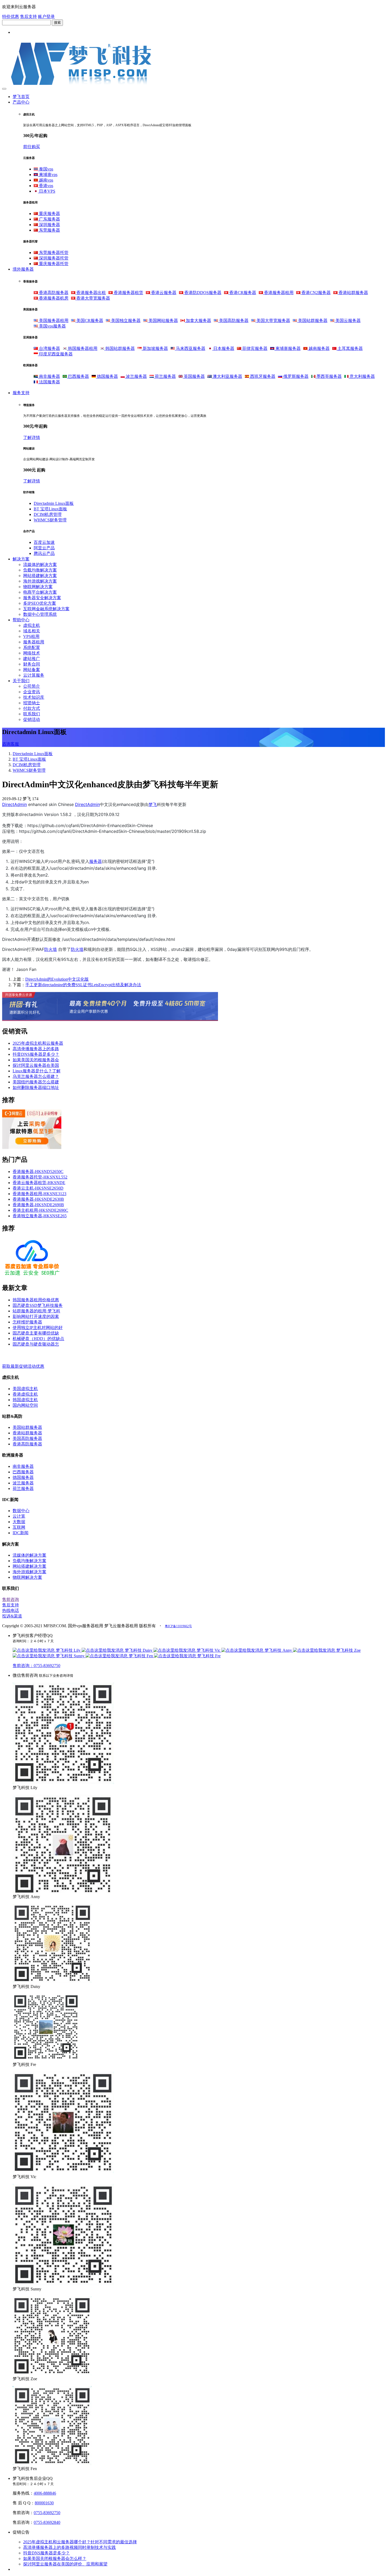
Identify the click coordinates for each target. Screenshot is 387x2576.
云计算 (19, 1516)
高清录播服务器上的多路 (36, 1049)
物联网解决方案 (38, 587)
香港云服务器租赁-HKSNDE (39, 1183)
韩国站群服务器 (120, 348)
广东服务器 (49, 219)
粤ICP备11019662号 (178, 1626)
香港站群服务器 (353, 293)
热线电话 (11, 1610)
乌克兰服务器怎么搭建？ (36, 1076)
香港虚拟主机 (25, 1394)
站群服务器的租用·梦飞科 (36, 1311)
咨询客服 (11, 744)
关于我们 (21, 681)
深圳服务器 (49, 225)
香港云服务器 (163, 293)
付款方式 (32, 708)
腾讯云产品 (44, 553)
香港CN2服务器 (316, 293)
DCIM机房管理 (48, 514)
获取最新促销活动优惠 (23, 1366)
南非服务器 (49, 376)
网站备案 (32, 670)
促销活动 (32, 719)
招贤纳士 (32, 703)
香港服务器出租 (91, 293)
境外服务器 (23, 269)
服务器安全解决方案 (42, 598)
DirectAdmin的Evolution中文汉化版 (57, 979)
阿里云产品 (44, 548)
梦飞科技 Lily (68, 1650)
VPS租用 (31, 636)
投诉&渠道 (12, 1616)
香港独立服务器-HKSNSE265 (40, 1216)
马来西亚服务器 (190, 348)
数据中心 (21, 1511)
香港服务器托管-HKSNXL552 (40, 1177)
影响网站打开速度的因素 (36, 1316)
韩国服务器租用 (82, 348)
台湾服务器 (49, 348)
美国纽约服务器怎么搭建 (36, 1082)
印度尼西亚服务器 (55, 354)
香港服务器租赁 (128, 293)
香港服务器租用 (278, 293)
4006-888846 (45, 2493)
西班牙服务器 (262, 376)
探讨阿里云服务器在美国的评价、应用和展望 (65, 2564)
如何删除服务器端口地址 (36, 1087)
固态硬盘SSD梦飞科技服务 (38, 1305)
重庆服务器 (49, 214)
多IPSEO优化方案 (40, 603)
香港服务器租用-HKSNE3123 (39, 1194)
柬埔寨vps (48, 175)
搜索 (57, 23)
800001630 (44, 2503)
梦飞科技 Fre (208, 1656)
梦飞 (153, 804)
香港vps (46, 186)
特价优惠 (11, 16)
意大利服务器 (362, 376)
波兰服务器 (136, 376)
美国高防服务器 (233, 321)
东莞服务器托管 (53, 253)
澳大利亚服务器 (227, 376)
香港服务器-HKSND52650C (38, 1172)
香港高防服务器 (53, 293)
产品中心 (21, 102)
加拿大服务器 (198, 321)
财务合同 (32, 664)
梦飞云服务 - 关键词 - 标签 (27, 1355)
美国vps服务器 (52, 326)
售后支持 (28, 16)
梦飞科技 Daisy (139, 1650)
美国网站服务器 (163, 321)
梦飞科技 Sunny (70, 1656)
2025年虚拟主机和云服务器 (38, 1043)
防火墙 (51, 949)
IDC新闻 (21, 1533)
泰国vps (46, 169)
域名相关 (32, 631)
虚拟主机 (32, 625)
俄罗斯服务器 (295, 376)
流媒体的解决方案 (40, 564)
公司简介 (32, 686)
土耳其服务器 (350, 348)
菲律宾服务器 (254, 348)
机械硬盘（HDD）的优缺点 (38, 1339)
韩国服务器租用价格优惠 (36, 1300)
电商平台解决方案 (40, 592)
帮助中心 (21, 620)
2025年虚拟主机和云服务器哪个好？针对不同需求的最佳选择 (80, 2542)
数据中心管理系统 (40, 614)
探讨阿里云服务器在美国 (36, 1065)
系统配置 (32, 647)
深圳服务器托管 (53, 258)
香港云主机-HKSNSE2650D (38, 1188)
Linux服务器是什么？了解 (37, 1071)
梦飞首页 (21, 97)
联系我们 (32, 714)
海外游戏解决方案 (40, 581)
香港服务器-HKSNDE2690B (38, 1205)
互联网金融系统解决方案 (46, 609)
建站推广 (32, 659)
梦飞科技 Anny (278, 1650)
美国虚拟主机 (25, 1389)
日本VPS (47, 191)
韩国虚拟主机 (25, 1400)
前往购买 (32, 147)
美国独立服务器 (125, 321)
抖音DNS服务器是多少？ (36, 1054)
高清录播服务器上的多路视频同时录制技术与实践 (70, 2547)
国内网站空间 (25, 1405)
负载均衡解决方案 (40, 570)
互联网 (19, 1527)
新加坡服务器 (155, 348)
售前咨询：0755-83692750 (36, 1666)
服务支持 (21, 393)
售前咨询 (11, 1599)
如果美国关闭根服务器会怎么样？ (55, 2558)
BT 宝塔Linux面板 (50, 509)
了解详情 (32, 438)
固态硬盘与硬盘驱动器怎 (36, 1344)
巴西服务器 (78, 376)
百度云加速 (44, 542)
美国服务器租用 (53, 321)
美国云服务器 (348, 321)
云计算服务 (34, 675)
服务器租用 (34, 642)
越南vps (46, 180)
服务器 (96, 861)
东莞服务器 (49, 230)
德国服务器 (107, 376)
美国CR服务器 (89, 321)
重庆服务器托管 (53, 264)
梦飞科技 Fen (141, 1656)
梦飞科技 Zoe (348, 1650)
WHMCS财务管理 (50, 520)
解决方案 (21, 559)
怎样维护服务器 (27, 1322)
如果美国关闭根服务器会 (36, 1060)
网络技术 (32, 653)
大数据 (19, 1522)
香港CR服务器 (242, 293)
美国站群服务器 (312, 321)
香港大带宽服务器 (93, 298)
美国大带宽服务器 (273, 321)
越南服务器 (319, 348)
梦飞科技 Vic (209, 1650)
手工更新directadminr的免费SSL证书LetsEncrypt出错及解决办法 (83, 985)
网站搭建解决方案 (40, 576)
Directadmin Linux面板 (54, 503)
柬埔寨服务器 (287, 348)
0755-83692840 (47, 2522)
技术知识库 (34, 697)
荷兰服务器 (165, 376)
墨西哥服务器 (329, 376)
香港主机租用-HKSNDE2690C (40, 1210)
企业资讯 (32, 692)
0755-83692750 (47, 2513)
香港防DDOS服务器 (202, 293)
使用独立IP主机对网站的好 (38, 1328)
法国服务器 (49, 382)
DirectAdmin (14, 804)
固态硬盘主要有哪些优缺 (36, 1333)
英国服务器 (194, 376)
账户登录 (46, 16)
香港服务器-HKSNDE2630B (38, 1199)
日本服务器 (223, 348)
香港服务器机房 (53, 298)
